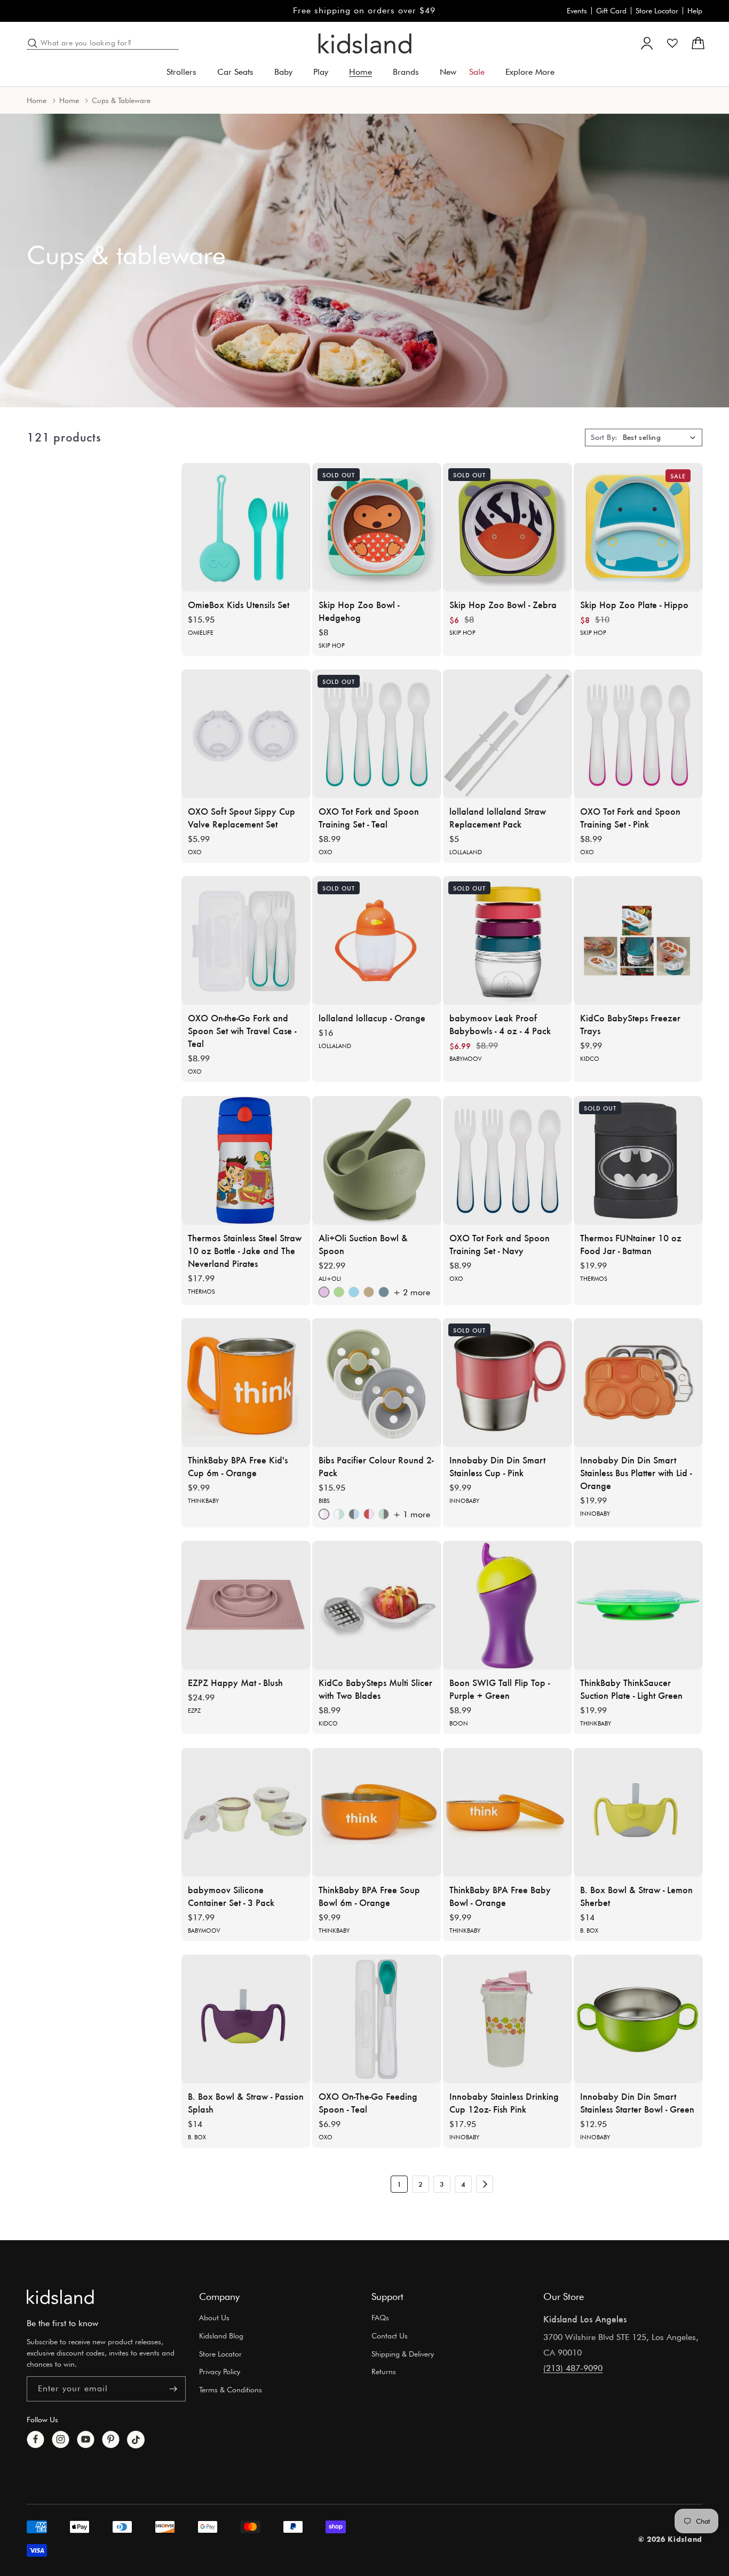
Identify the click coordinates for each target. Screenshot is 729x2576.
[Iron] (384, 1292)
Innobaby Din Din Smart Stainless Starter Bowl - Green (637, 2102)
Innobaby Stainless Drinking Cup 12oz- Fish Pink (504, 2102)
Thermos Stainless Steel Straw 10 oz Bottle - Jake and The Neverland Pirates (245, 1250)
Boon (459, 1723)
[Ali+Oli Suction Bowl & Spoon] (377, 1160)
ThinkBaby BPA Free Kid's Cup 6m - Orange (238, 1466)
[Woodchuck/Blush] (369, 1515)
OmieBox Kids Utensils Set (239, 604)
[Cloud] (354, 1292)
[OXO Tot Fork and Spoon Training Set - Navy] (507, 1160)
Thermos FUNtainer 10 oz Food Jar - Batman (631, 1244)
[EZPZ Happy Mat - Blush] (246, 1605)
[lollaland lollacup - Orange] (377, 940)
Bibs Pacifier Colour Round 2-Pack (376, 1466)
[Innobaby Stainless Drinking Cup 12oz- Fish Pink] (507, 2019)
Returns (384, 2372)
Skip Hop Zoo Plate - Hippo (634, 604)
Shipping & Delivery (403, 2354)
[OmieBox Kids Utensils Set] (246, 527)
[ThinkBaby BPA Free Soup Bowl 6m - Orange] (377, 1812)
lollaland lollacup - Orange (372, 1018)
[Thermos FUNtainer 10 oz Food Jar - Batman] (638, 1160)
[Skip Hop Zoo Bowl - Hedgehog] (377, 527)
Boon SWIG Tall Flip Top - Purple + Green (500, 1689)
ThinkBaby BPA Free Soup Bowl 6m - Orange (369, 1896)
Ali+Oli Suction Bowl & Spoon (363, 1244)
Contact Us (390, 2336)
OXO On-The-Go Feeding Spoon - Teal (368, 2102)
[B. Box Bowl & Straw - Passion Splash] (246, 2019)
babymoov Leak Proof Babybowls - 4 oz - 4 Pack (500, 1024)
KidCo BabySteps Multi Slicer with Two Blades (375, 1689)
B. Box (589, 1931)
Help (695, 11)
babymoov (465, 1059)
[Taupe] (369, 1292)
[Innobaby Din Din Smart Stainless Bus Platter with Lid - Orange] (638, 1382)
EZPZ (194, 1711)
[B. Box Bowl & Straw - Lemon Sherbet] (638, 1812)
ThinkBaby (203, 1501)
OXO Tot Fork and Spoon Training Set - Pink (630, 817)
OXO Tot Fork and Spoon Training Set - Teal (369, 817)
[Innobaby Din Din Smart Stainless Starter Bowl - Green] (638, 2019)
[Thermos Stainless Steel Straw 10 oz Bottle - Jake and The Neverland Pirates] (246, 1160)
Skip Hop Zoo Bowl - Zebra (503, 604)
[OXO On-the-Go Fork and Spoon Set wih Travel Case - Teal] (246, 940)
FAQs (380, 2318)
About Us (214, 2318)
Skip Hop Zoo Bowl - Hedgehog (359, 611)
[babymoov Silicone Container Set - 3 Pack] (246, 1812)
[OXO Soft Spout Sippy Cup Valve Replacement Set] (246, 734)
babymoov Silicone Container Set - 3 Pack (231, 1896)
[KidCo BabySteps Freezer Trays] (638, 940)
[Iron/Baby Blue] (354, 1515)
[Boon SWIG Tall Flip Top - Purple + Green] (507, 1605)
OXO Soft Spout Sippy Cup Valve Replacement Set (241, 817)
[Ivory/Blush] (324, 1515)
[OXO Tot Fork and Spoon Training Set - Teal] (377, 734)
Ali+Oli (330, 1279)
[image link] (60, 2297)
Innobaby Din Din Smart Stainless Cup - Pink (497, 1466)
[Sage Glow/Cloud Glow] (384, 1515)
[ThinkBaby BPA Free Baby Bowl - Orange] (507, 1812)
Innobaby (464, 1501)
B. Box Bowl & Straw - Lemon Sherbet (636, 1896)
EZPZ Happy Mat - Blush (235, 1682)
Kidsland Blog (221, 2336)
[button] (185, 72)
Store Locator (657, 11)
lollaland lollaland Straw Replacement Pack (498, 817)
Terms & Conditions (231, 2390)
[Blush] (324, 1292)
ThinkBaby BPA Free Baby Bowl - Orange (500, 1896)
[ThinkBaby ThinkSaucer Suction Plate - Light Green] (638, 1605)
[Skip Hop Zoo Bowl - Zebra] (507, 527)
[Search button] (33, 43)
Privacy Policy (220, 2372)
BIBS (324, 1501)
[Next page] (485, 2184)
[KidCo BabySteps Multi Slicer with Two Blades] (377, 1605)
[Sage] (339, 1292)
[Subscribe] (173, 2389)
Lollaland (466, 852)
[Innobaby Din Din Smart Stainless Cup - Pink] (507, 1382)
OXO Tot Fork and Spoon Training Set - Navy (500, 1244)
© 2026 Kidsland (671, 2539)
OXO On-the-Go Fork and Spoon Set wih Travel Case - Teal (242, 1030)
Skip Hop (332, 645)
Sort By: (604, 437)
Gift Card (611, 11)
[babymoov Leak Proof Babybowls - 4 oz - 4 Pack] (507, 940)
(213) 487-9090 (573, 2368)
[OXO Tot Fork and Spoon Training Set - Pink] (638, 734)
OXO (195, 852)
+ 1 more (412, 1515)
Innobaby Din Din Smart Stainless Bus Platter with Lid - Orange (636, 1472)
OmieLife (201, 633)
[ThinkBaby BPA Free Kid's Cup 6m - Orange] (246, 1382)
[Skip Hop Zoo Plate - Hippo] (638, 527)
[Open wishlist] (672, 43)
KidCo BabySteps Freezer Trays (630, 1024)
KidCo (590, 1059)
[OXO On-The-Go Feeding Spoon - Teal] (377, 2019)
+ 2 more (412, 1292)
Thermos (201, 1291)
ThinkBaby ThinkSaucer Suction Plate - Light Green (631, 1689)
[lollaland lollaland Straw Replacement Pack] (507, 734)
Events (577, 11)
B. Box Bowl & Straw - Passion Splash (246, 2102)
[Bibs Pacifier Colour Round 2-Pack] (377, 1382)
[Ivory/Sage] (339, 1515)
